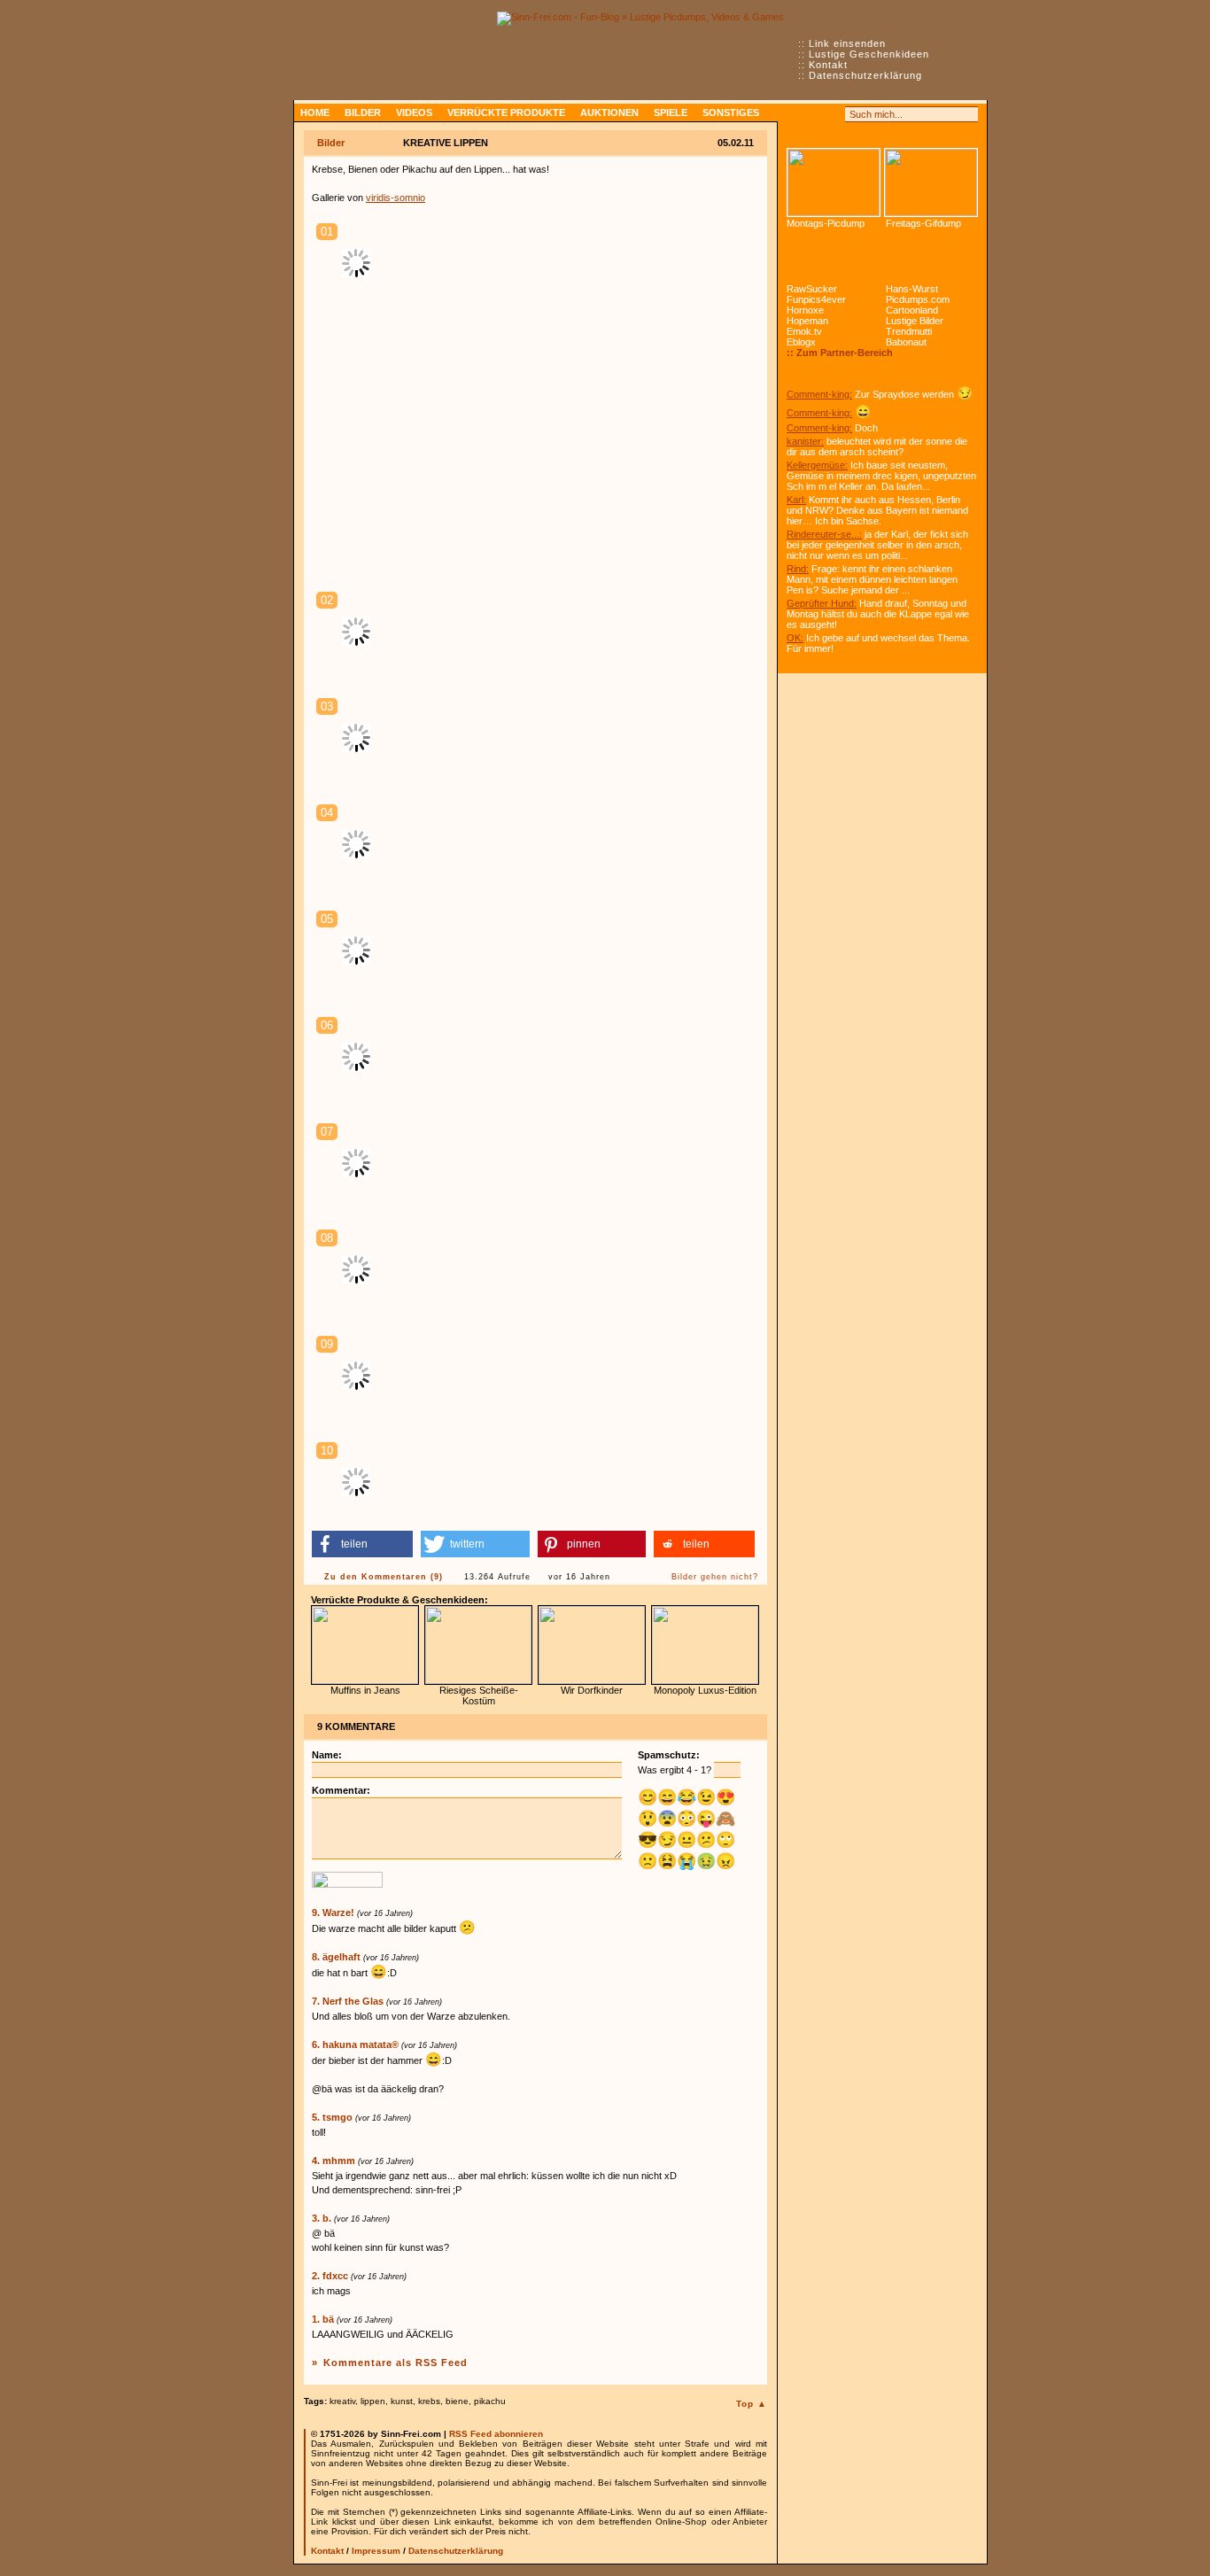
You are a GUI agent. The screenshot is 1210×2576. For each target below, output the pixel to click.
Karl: (796, 500)
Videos (414, 113)
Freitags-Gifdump (923, 223)
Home (315, 113)
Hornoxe (805, 310)
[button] (362, 1544)
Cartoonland (912, 310)
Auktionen (609, 113)
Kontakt (828, 65)
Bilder (363, 113)
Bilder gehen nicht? (715, 1577)
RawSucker (812, 289)
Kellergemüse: (817, 465)
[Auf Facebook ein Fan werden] (814, 114)
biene (457, 2401)
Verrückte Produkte (506, 113)
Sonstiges (731, 113)
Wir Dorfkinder (592, 1690)
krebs (429, 2401)
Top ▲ (752, 2404)
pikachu (490, 2401)
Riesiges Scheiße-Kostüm (479, 1695)
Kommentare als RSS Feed (396, 2363)
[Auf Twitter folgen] (834, 114)
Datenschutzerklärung (865, 75)
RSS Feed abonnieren (496, 2434)
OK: (795, 638)
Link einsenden (847, 43)
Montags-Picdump (826, 223)
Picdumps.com (918, 299)
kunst (402, 2401)
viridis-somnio (396, 198)
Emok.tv (804, 331)
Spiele (671, 113)
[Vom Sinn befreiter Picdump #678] (834, 182)
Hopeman (807, 321)
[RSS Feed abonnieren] (795, 114)
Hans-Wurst (912, 289)
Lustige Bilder (915, 321)
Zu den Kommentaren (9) (384, 1577)
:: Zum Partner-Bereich (840, 353)
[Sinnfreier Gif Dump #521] (931, 182)
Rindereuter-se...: (824, 534)
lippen (373, 2401)
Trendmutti (909, 331)
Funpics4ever (816, 299)
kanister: (805, 441)
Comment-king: (819, 394)
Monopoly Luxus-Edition (705, 1690)
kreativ (342, 2401)
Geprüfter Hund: (822, 603)
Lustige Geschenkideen (869, 54)
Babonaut (906, 342)
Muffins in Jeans (365, 1690)
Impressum (376, 2551)
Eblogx (801, 342)
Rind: (798, 569)
